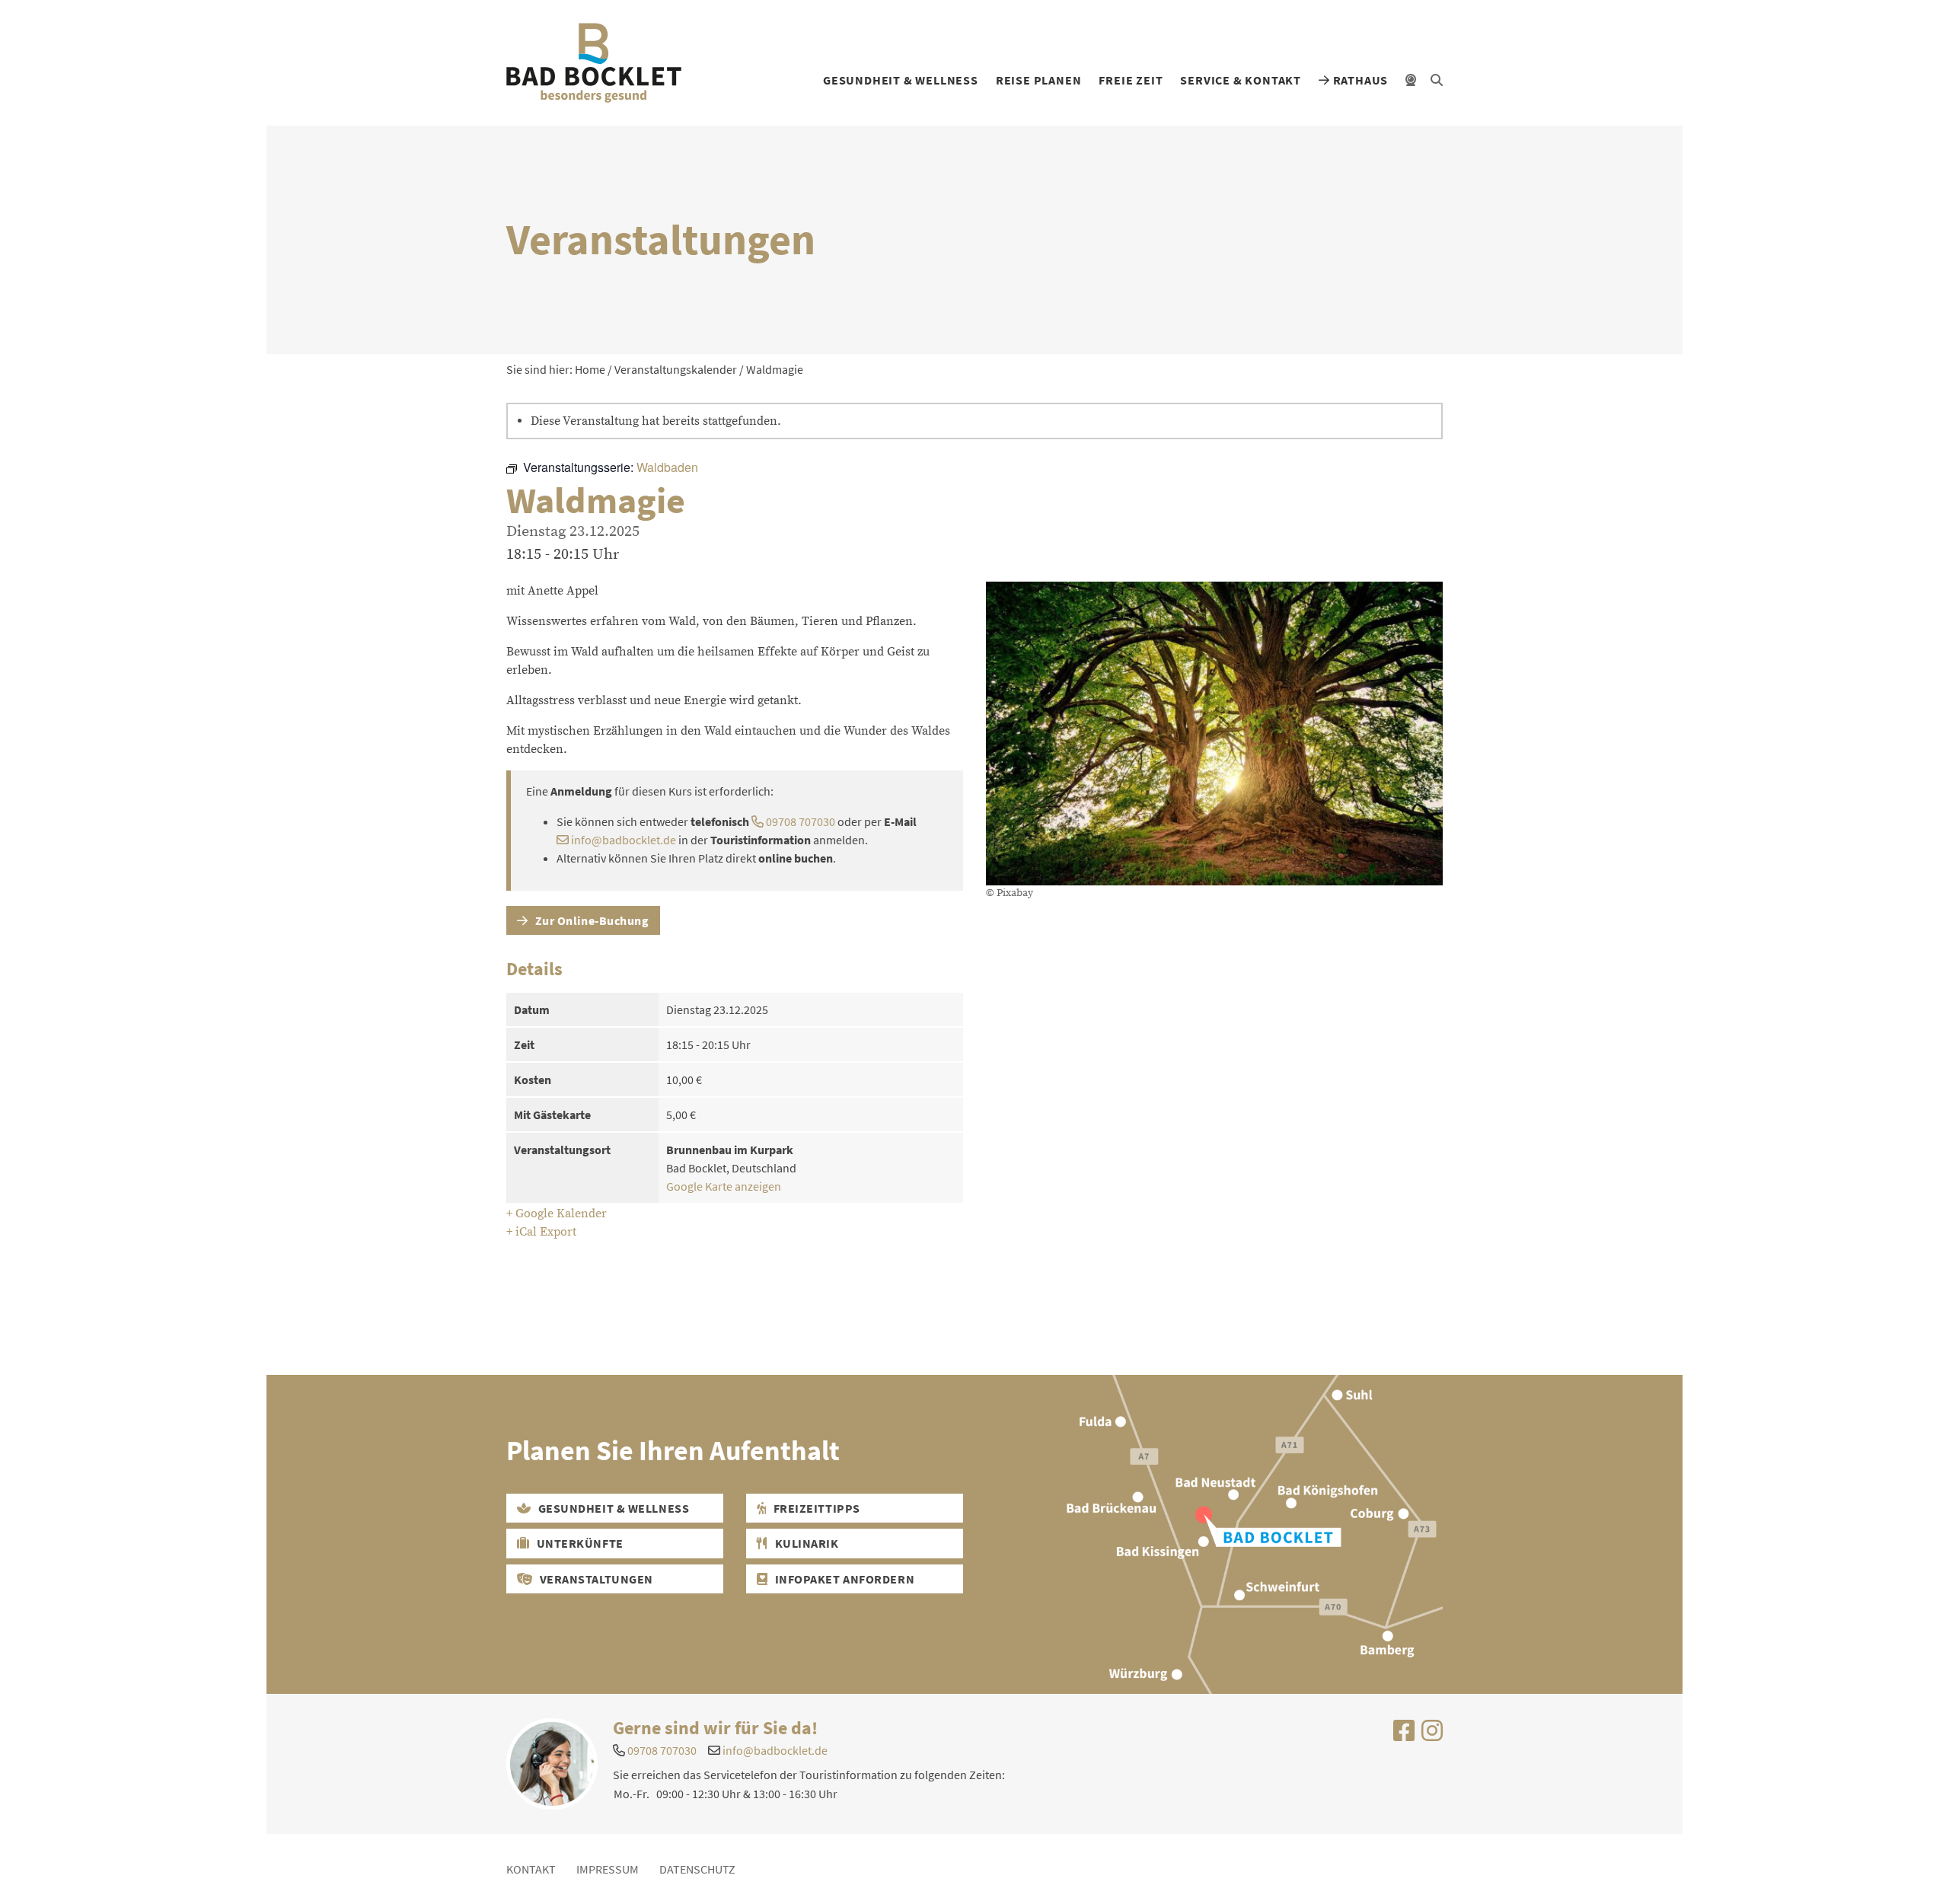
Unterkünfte (579, 1543)
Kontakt (531, 1869)
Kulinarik (805, 1543)
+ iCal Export (541, 1232)
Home (590, 369)
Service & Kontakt (1241, 80)
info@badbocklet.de (624, 840)
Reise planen (1039, 80)
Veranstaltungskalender (676, 369)
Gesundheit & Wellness (901, 80)
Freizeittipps (815, 1508)
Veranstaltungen (595, 1579)
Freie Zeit (1131, 80)
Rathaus (1359, 80)
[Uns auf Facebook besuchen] (1404, 1735)
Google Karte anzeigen (724, 1186)
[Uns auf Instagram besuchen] (1432, 1735)
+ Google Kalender (557, 1214)
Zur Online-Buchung (591, 920)
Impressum (608, 1869)
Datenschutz (697, 1869)
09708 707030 (799, 821)
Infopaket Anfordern (843, 1579)
